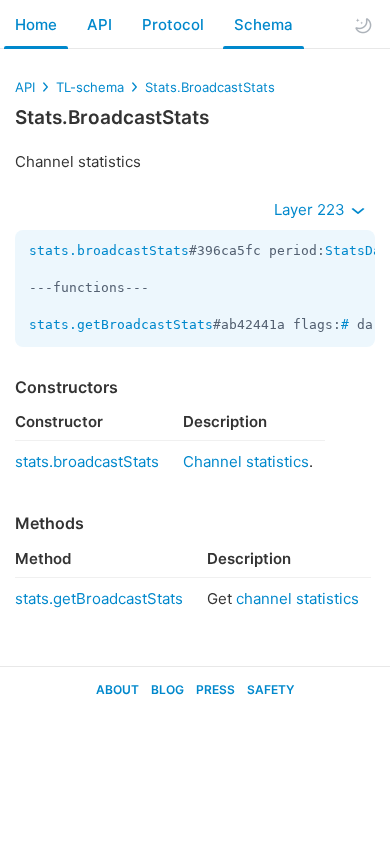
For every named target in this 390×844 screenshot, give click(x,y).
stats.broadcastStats (109, 250)
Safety (270, 689)
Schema (263, 24)
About (117, 689)
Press (215, 689)
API (99, 24)
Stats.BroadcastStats (210, 87)
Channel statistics (246, 461)
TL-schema (90, 87)
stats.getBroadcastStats (121, 324)
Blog (167, 689)
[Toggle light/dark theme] (363, 25)
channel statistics (297, 598)
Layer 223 (311, 209)
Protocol (173, 24)
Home (36, 24)
